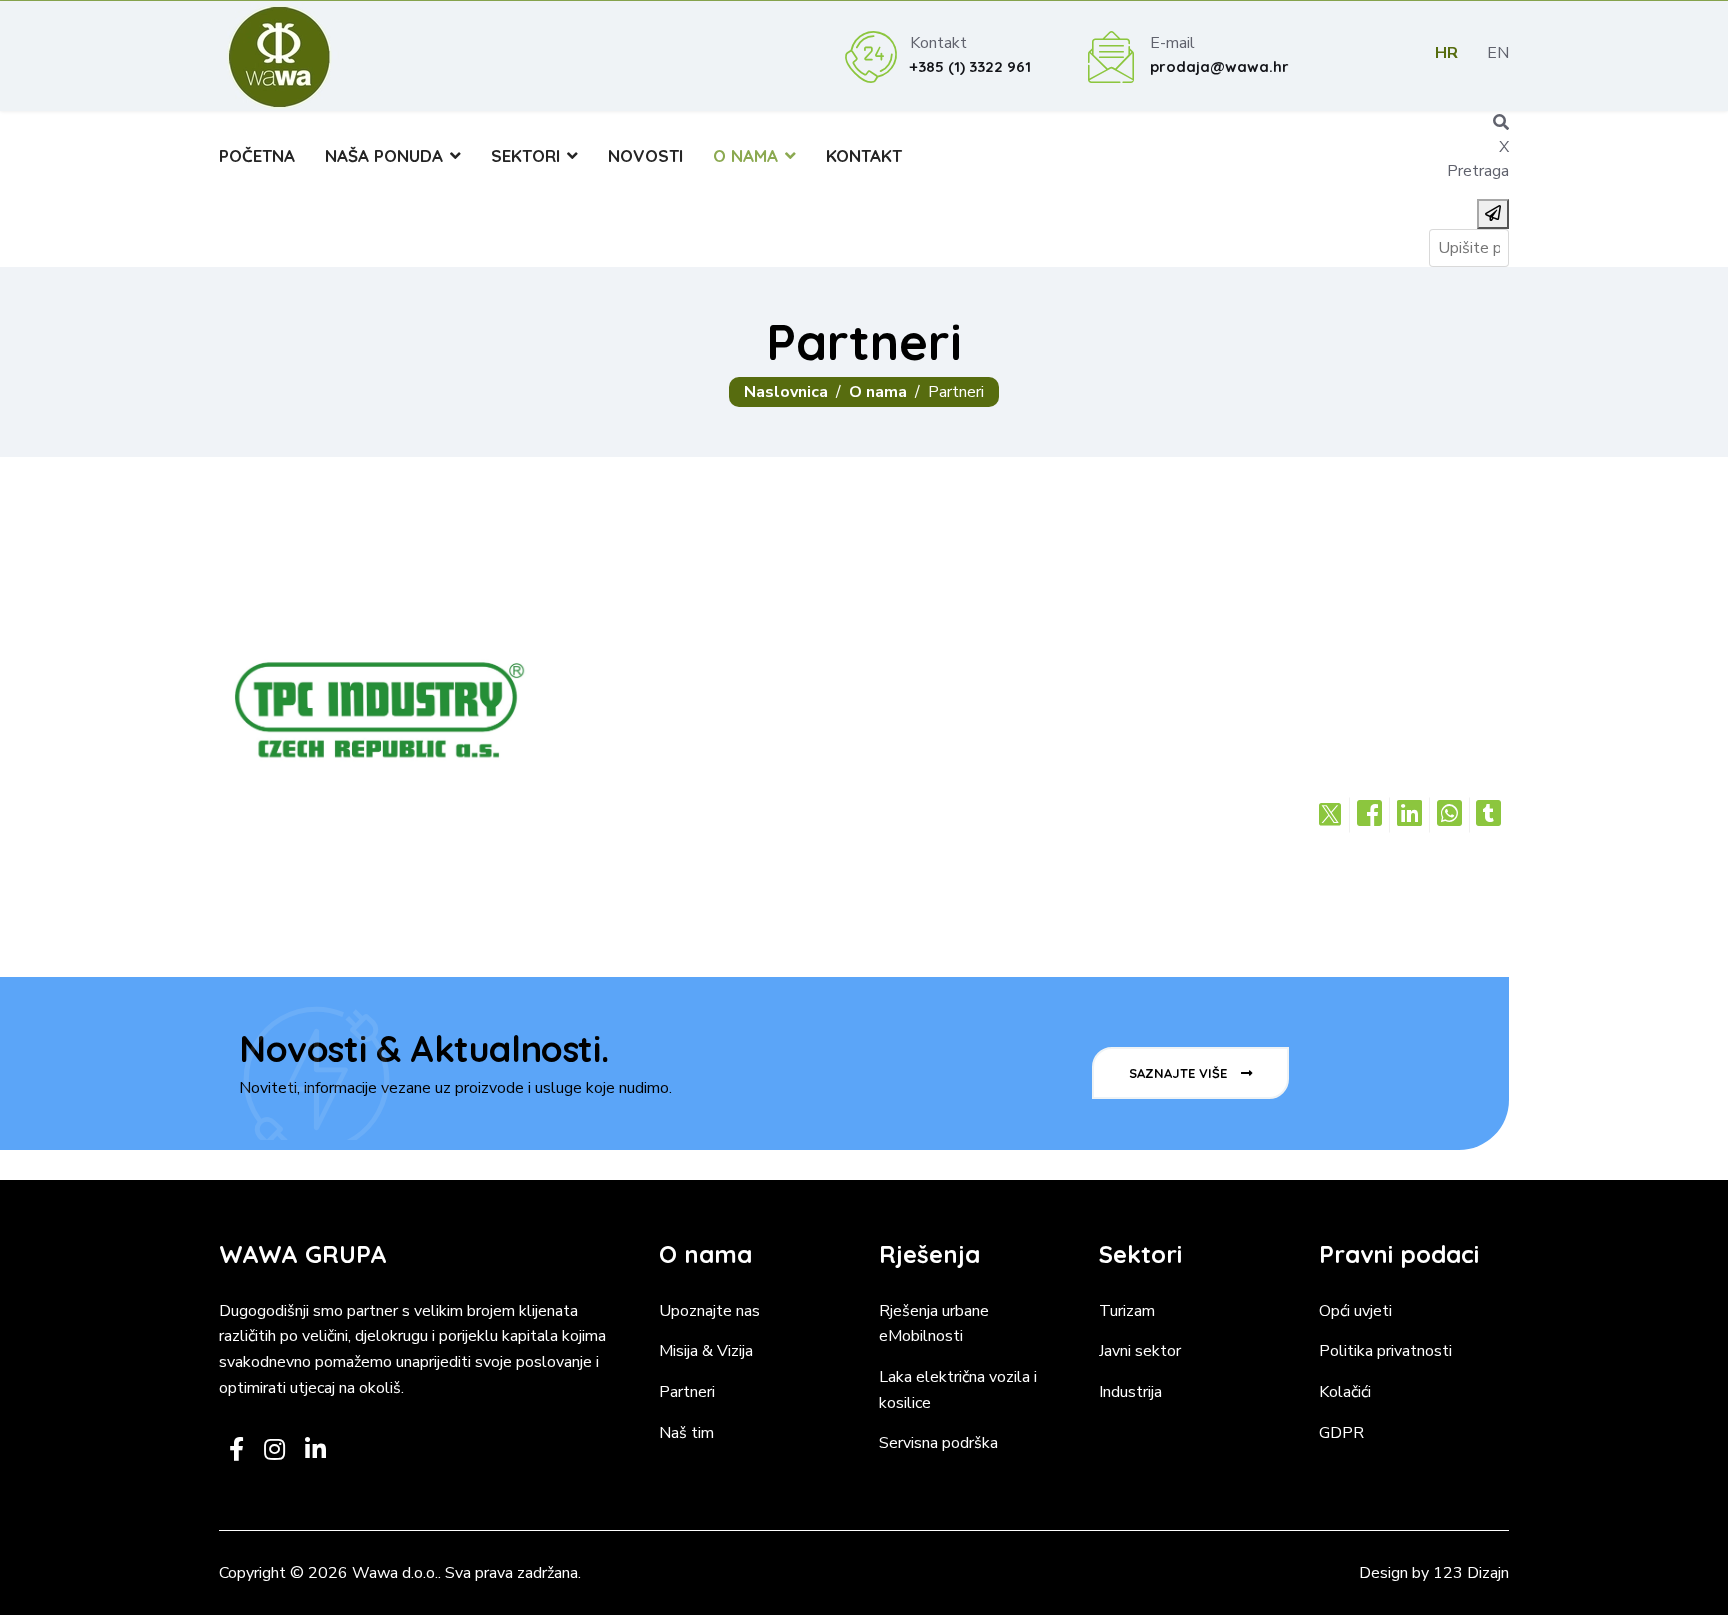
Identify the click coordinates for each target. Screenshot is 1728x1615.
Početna (257, 155)
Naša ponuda (384, 155)
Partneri (687, 1392)
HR (1446, 53)
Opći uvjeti (1355, 1311)
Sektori (525, 155)
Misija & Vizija (706, 1351)
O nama (745, 155)
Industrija (1130, 1392)
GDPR (1341, 1433)
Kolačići (1345, 1392)
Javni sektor (1140, 1351)
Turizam (1127, 1311)
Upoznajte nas (709, 1311)
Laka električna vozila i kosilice (958, 1390)
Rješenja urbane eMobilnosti (934, 1324)
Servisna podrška (938, 1443)
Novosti (645, 155)
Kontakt (864, 155)
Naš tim (686, 1433)
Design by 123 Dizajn (1434, 1573)
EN (1498, 53)
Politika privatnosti (1385, 1351)
